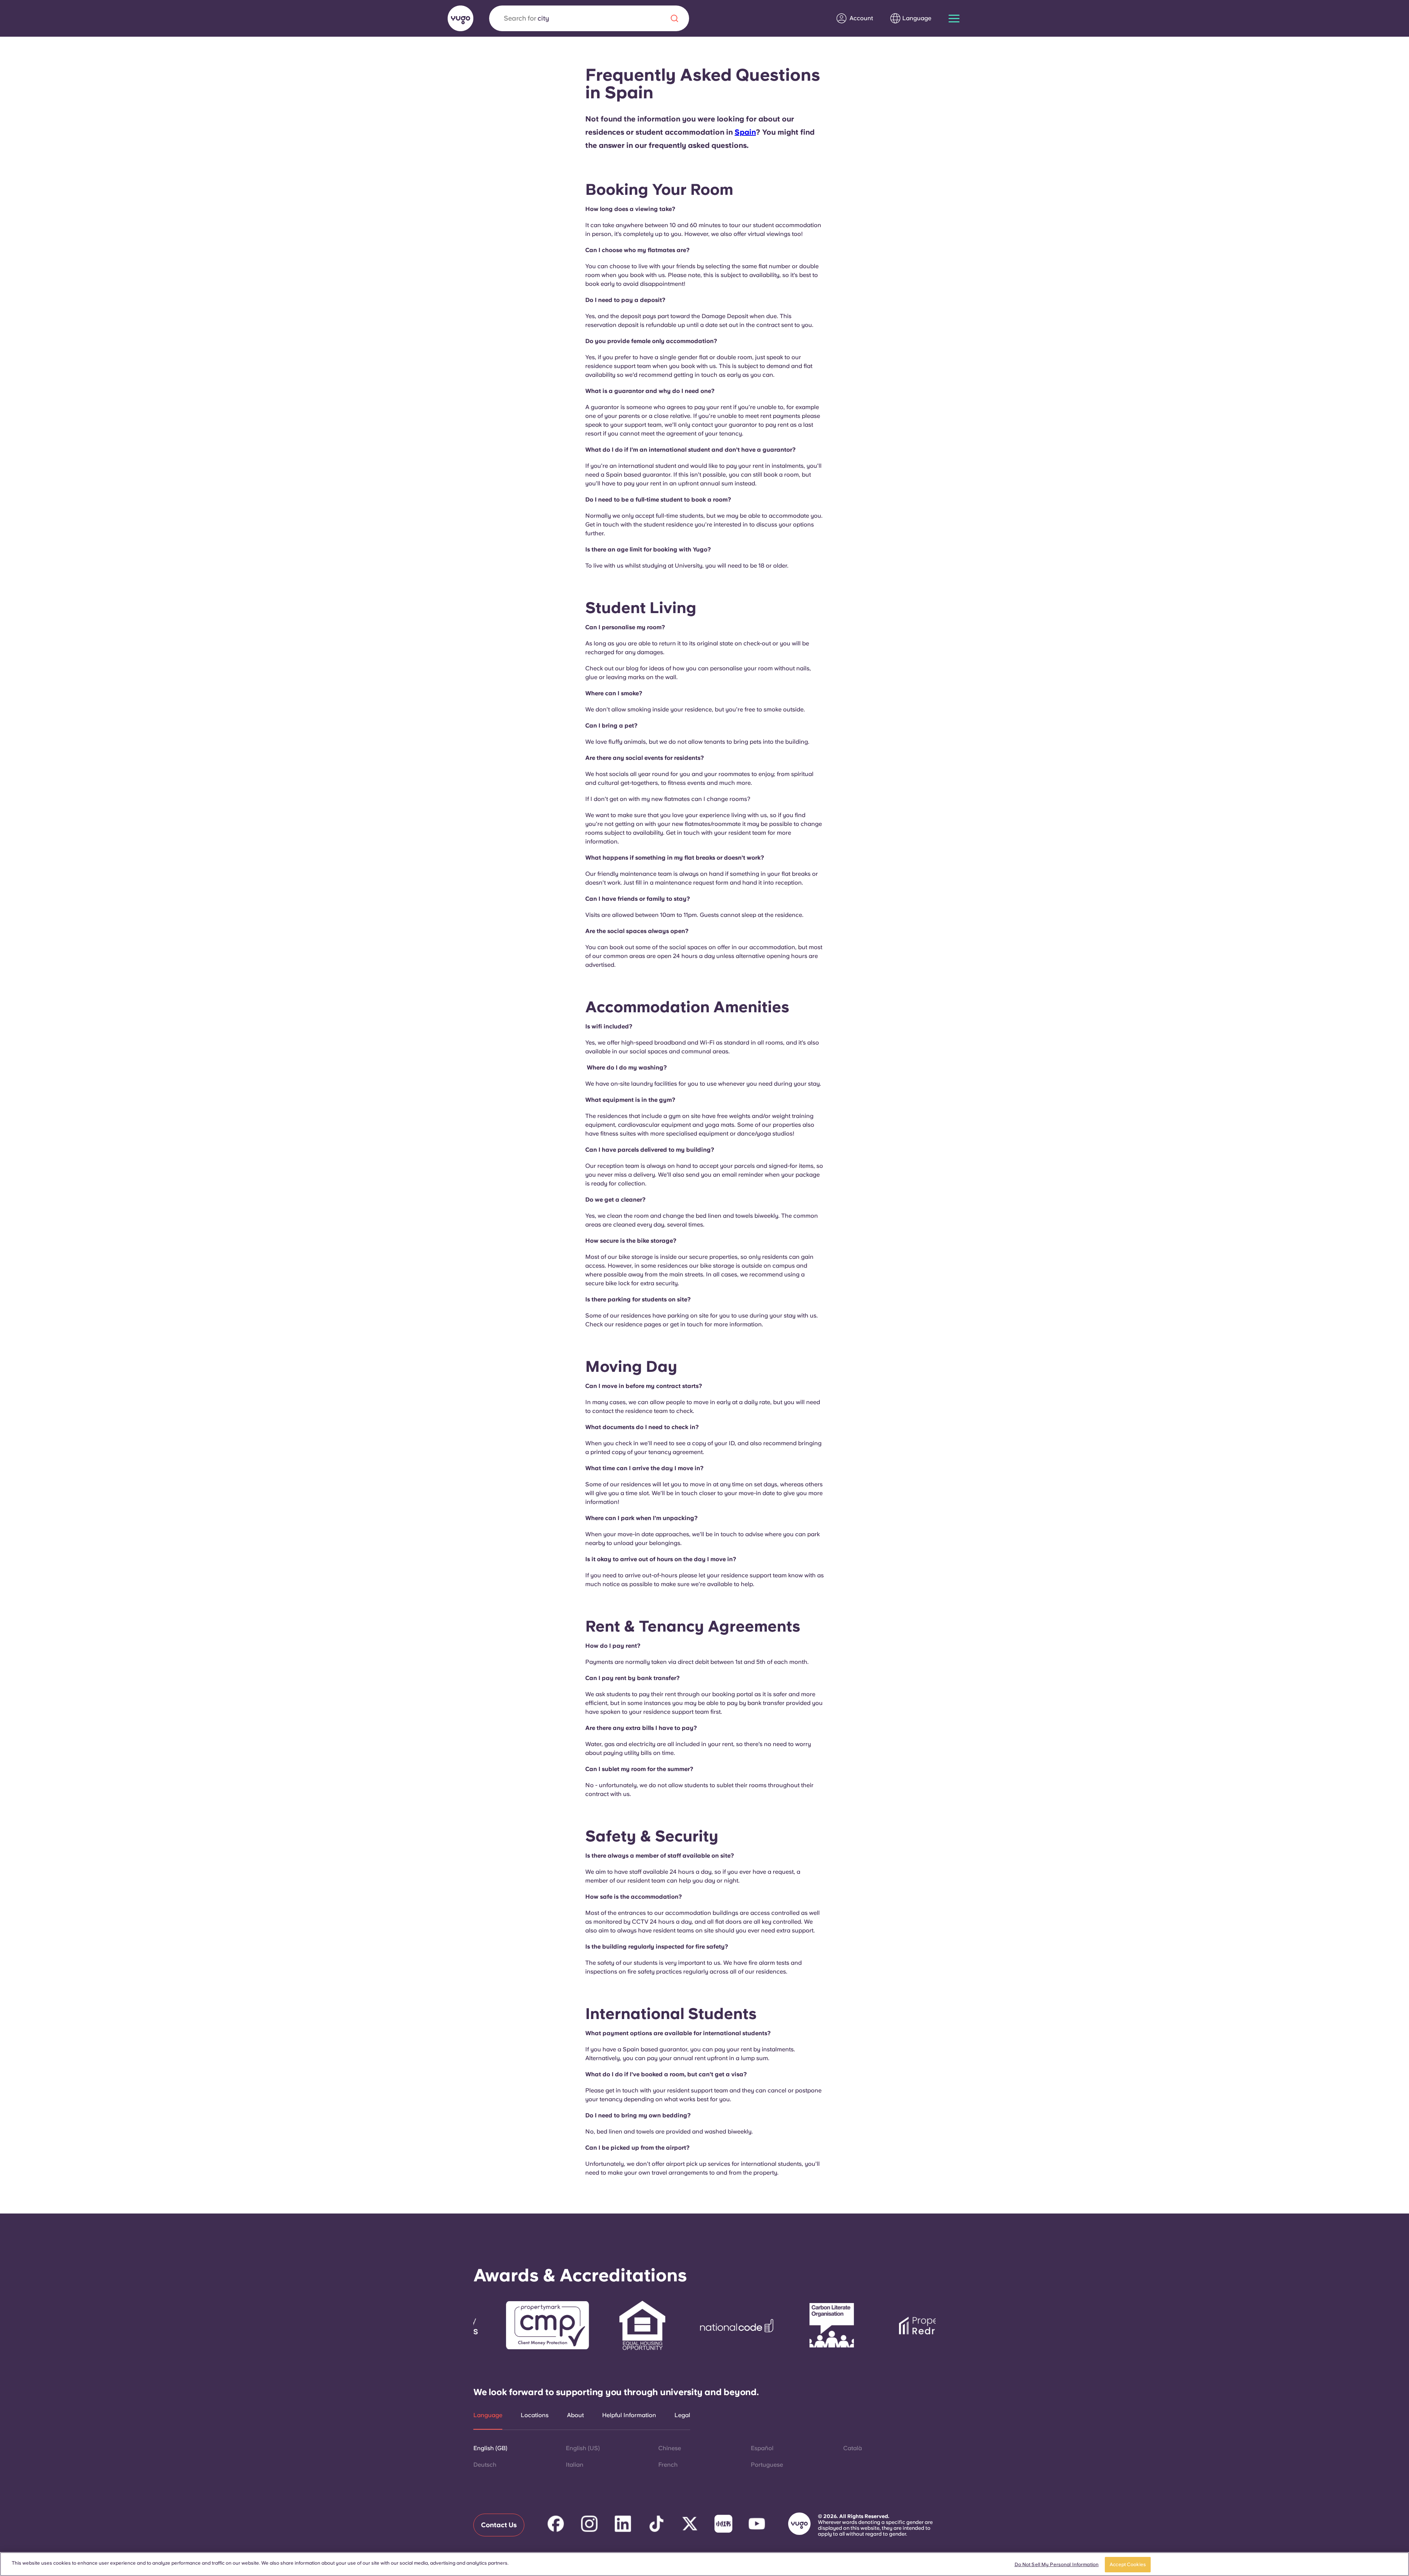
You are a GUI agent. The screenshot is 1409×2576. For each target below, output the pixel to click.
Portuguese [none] (767, 2465)
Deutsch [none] (485, 2465)
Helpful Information (629, 2415)
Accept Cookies (1128, 2564)
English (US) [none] (583, 2448)
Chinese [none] (670, 2448)
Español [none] (762, 2448)
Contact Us (499, 2525)
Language (488, 2415)
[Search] (674, 18)
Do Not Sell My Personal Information (1057, 2564)
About (575, 2415)
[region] (704, 2564)
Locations (535, 2415)
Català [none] (853, 2448)
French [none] (668, 2465)
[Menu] (954, 19)
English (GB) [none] (490, 2448)
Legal (682, 2415)
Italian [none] (575, 2465)
